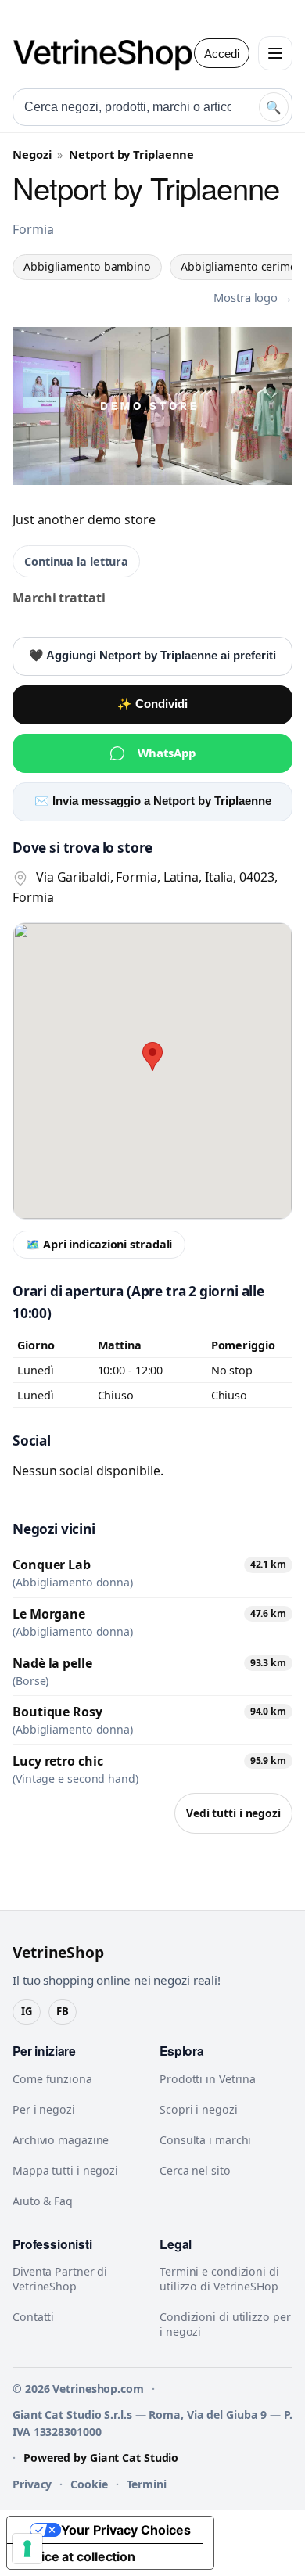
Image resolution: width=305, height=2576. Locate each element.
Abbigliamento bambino (87, 266)
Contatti (33, 2317)
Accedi (222, 54)
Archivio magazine (61, 2140)
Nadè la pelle (52, 1663)
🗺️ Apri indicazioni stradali (99, 1244)
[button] (152, 1056)
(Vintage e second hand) (75, 1779)
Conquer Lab (52, 1565)
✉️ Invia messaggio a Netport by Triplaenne (153, 801)
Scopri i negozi (199, 2109)
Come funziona (52, 2079)
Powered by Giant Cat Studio (101, 2457)
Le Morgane (49, 1614)
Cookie (89, 2484)
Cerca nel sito (195, 2170)
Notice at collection (77, 2556)
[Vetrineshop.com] (110, 53)
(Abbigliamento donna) (73, 1583)
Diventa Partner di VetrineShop (60, 2279)
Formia (33, 229)
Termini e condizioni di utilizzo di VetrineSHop (219, 2279)
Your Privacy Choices (126, 2530)
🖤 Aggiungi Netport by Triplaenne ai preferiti (152, 656)
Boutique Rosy (57, 1712)
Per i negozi (44, 2109)
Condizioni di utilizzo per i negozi (225, 2324)
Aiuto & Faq (43, 2201)
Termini (147, 2484)
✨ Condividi (152, 704)
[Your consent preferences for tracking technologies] (27, 2549)
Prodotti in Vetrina (208, 2079)
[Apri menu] (275, 53)
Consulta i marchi (205, 2140)
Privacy (32, 2484)
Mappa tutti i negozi (65, 2170)
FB (63, 2011)
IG (27, 2011)
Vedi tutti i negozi (233, 1813)
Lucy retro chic (58, 1761)
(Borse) (30, 1681)
